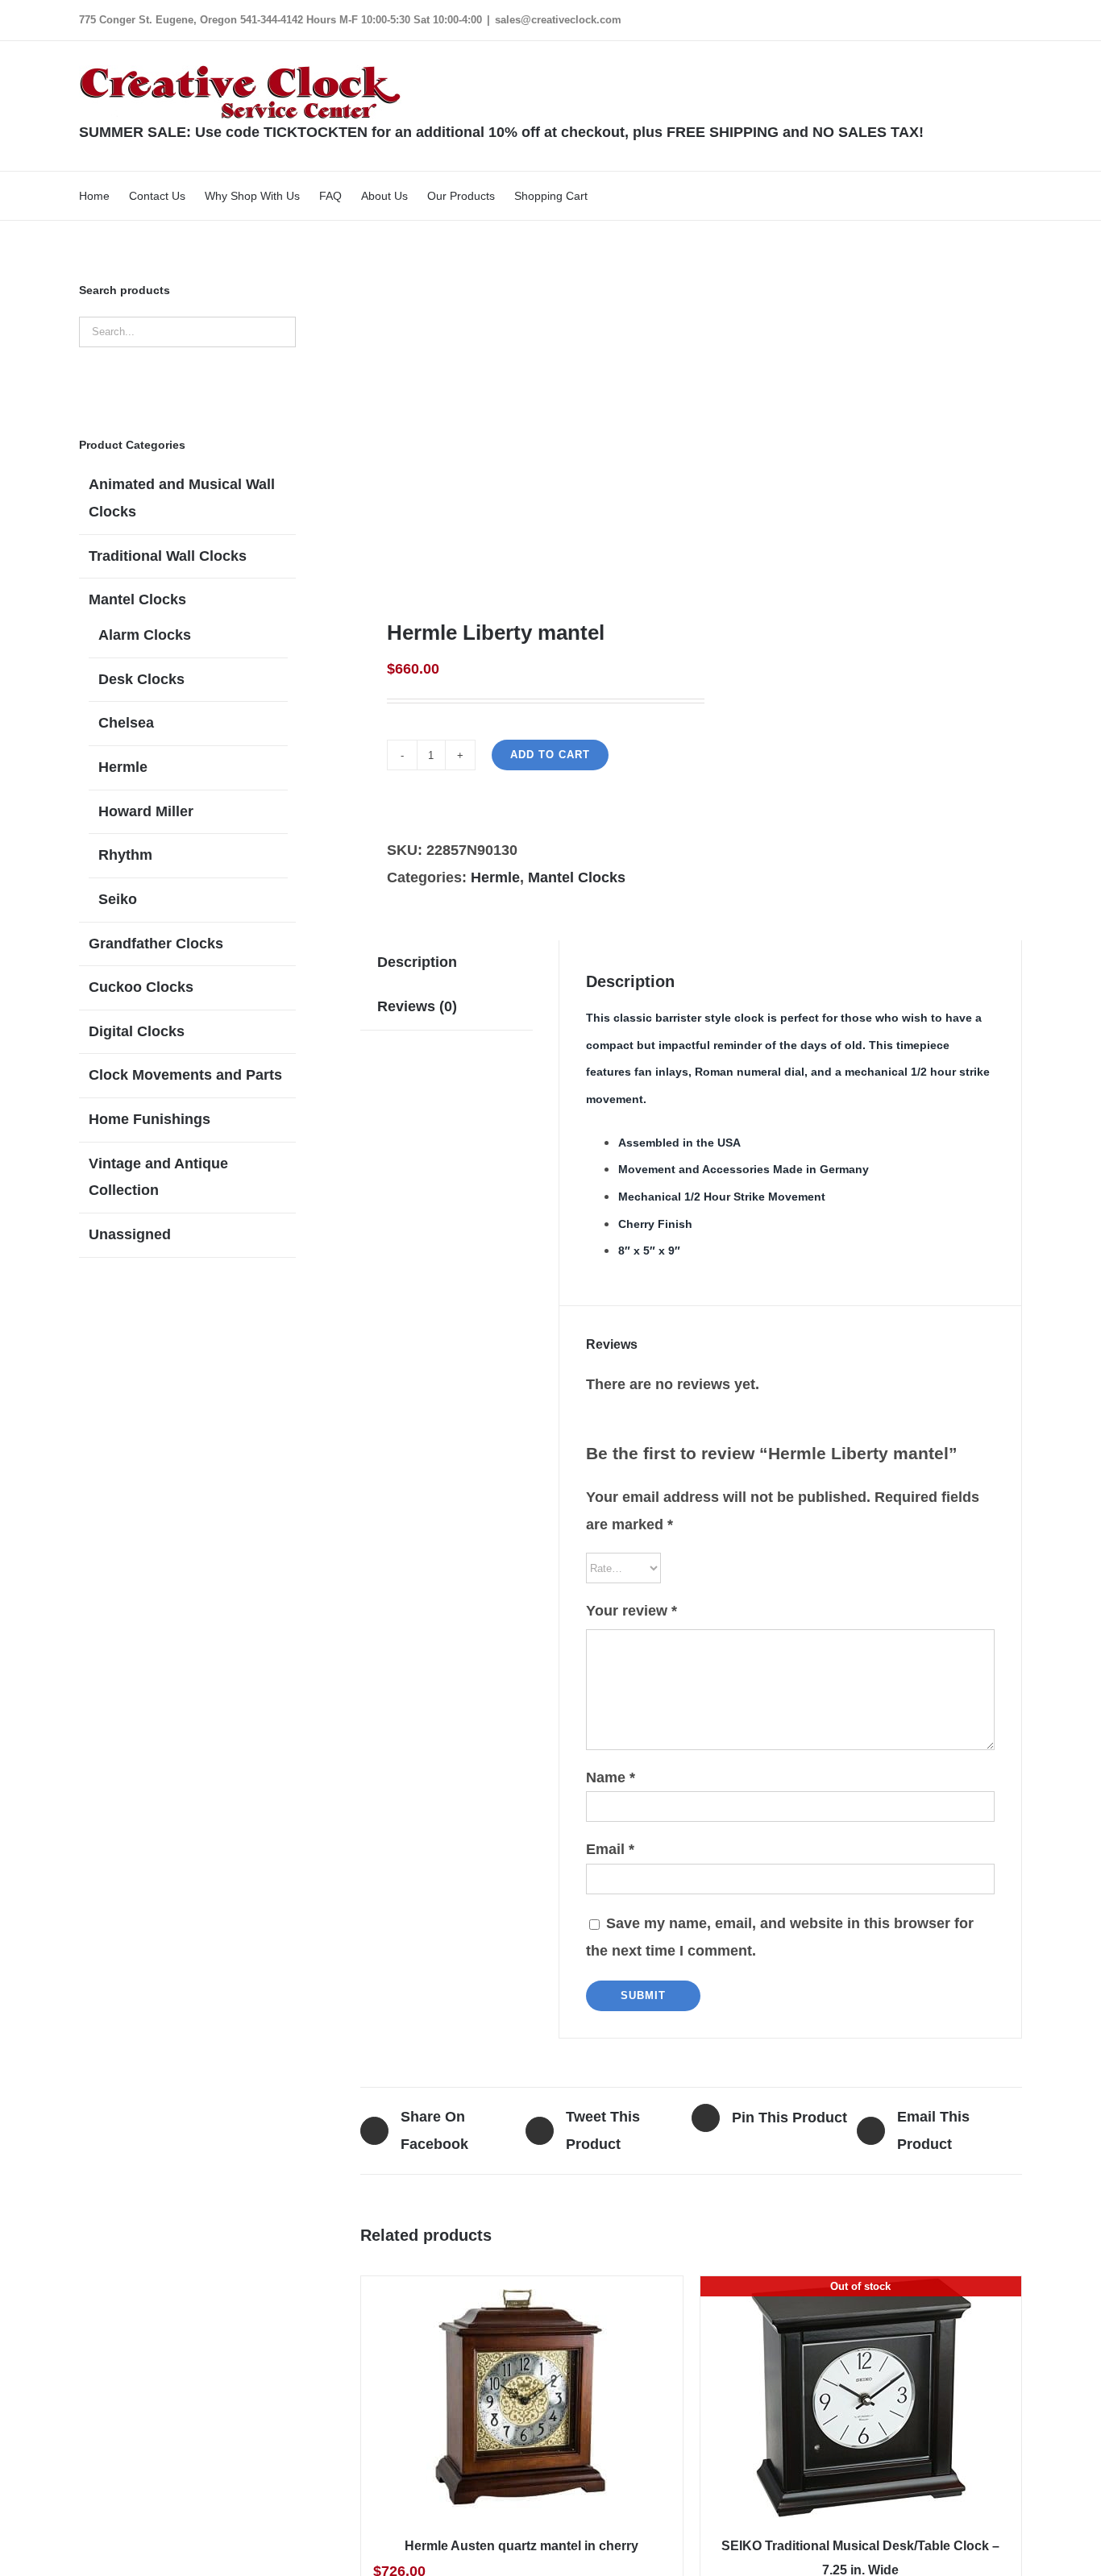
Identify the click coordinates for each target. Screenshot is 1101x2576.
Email (610, 1849)
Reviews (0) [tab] (417, 1006)
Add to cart (550, 755)
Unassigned (130, 1234)
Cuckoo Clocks (141, 987)
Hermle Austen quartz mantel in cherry (521, 2546)
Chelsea (126, 723)
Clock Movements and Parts (185, 1075)
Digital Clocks (137, 1031)
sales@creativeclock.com (558, 20)
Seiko (118, 899)
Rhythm (125, 855)
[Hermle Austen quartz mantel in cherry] (521, 2397)
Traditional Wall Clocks (168, 556)
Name (611, 1777)
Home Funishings (150, 1119)
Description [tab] (417, 962)
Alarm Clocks (145, 635)
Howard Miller (146, 811)
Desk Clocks (141, 679)
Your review (632, 1611)
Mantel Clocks (577, 877)
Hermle (495, 877)
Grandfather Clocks (156, 944)
